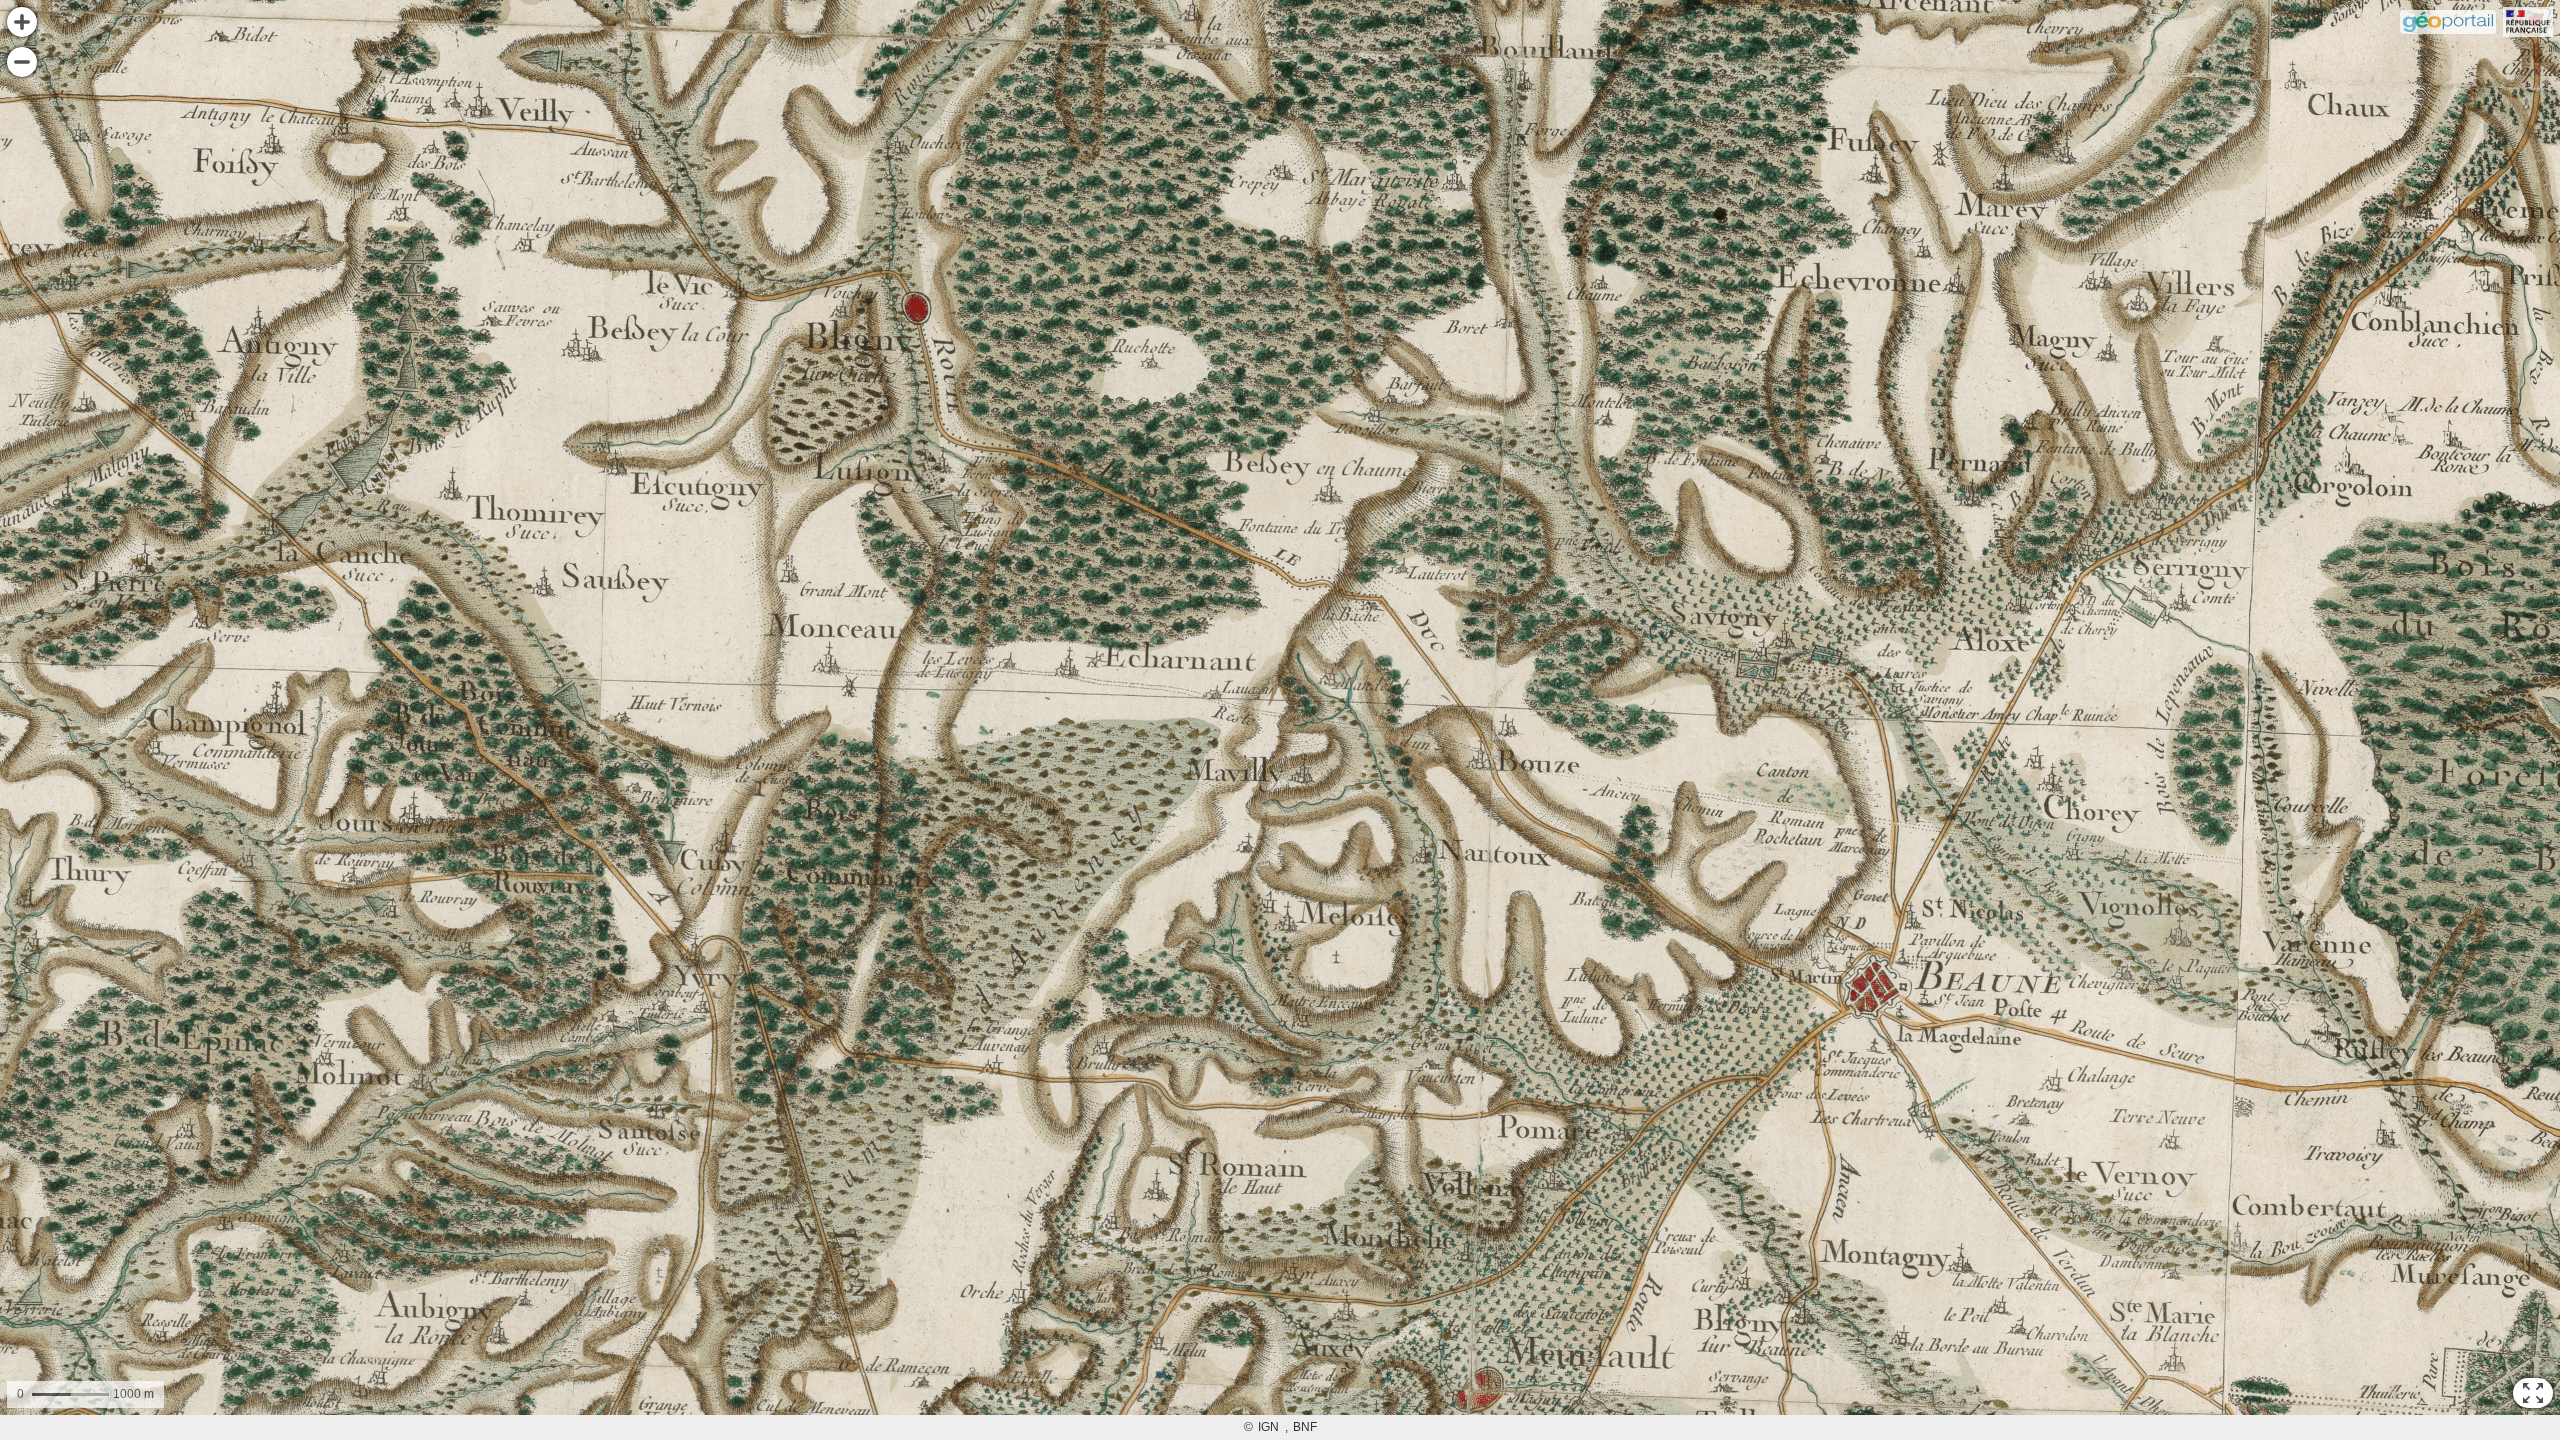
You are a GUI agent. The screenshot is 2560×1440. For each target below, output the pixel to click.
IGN (1268, 1427)
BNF (1305, 1427)
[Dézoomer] (22, 62)
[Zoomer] (22, 22)
